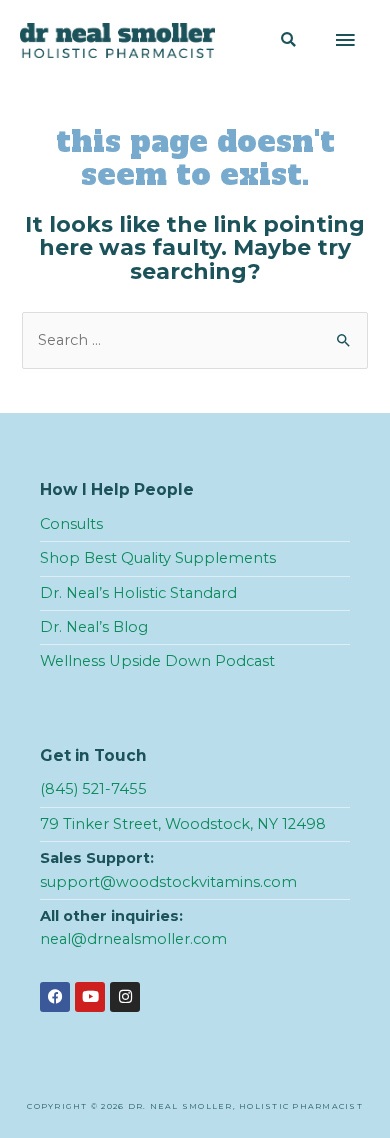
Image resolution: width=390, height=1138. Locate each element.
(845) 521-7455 (93, 789)
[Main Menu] (345, 41)
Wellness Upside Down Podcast (157, 661)
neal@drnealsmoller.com (133, 939)
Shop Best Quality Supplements (158, 558)
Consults (71, 524)
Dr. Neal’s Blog (94, 627)
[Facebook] (55, 997)
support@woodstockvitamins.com (168, 882)
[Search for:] (194, 340)
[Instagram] (125, 997)
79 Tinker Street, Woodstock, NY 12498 (183, 824)
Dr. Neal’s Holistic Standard (138, 593)
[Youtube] (90, 997)
